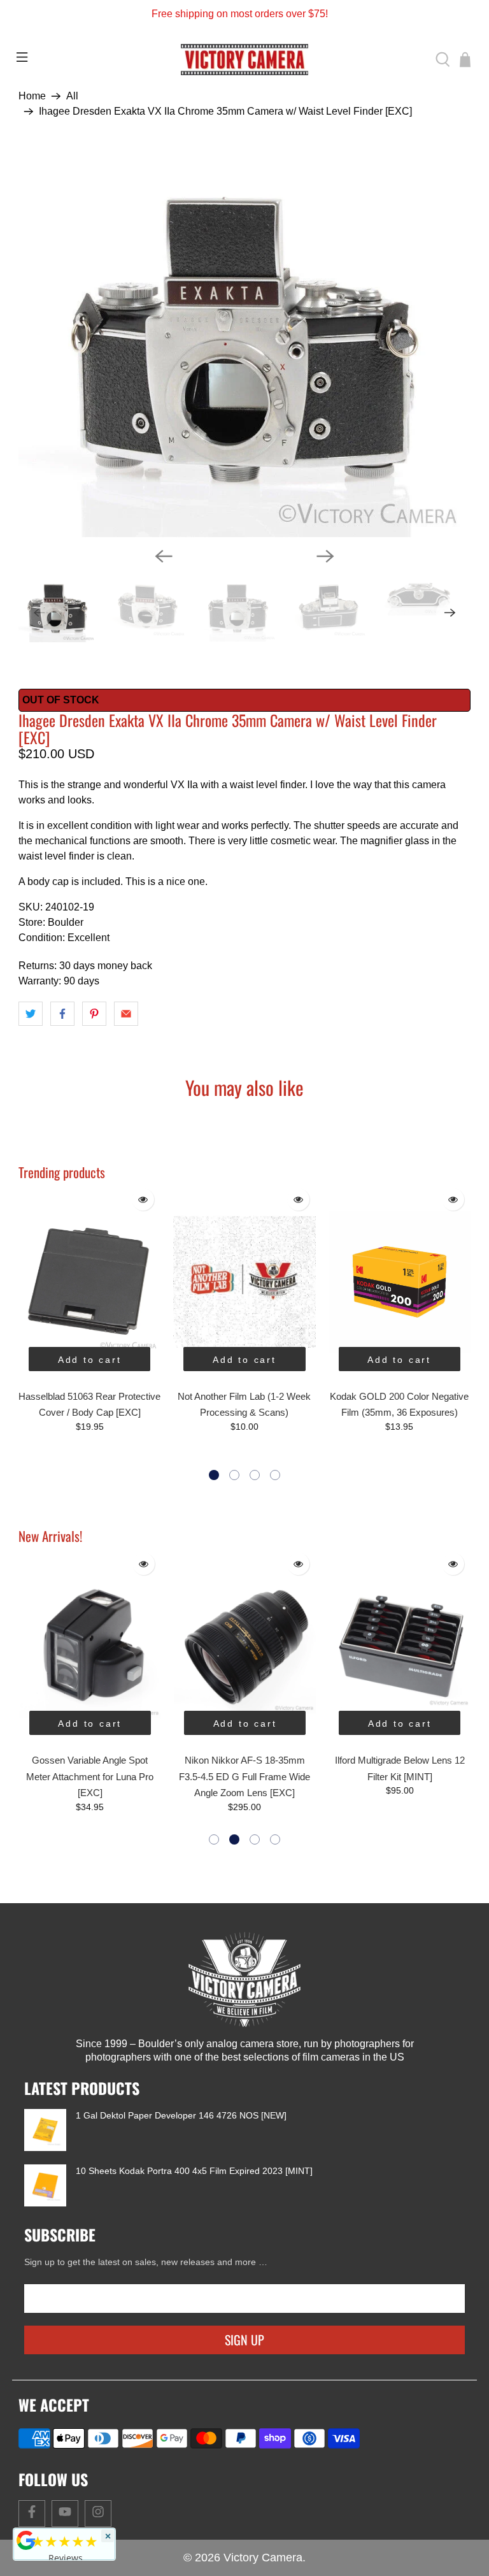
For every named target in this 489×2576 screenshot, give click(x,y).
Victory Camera (263, 2558)
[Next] (325, 556)
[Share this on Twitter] (31, 1014)
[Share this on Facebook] (62, 1014)
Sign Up (244, 2340)
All (72, 96)
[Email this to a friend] (126, 1014)
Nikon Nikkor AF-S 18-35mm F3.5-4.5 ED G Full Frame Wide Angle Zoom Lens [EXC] (90, 1776)
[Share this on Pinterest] (94, 1014)
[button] (214, 1475)
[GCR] (26, 2540)
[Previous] (164, 556)
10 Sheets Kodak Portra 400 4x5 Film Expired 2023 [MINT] (194, 2171)
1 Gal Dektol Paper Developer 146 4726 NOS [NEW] (181, 2115)
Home (32, 96)
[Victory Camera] (244, 60)
